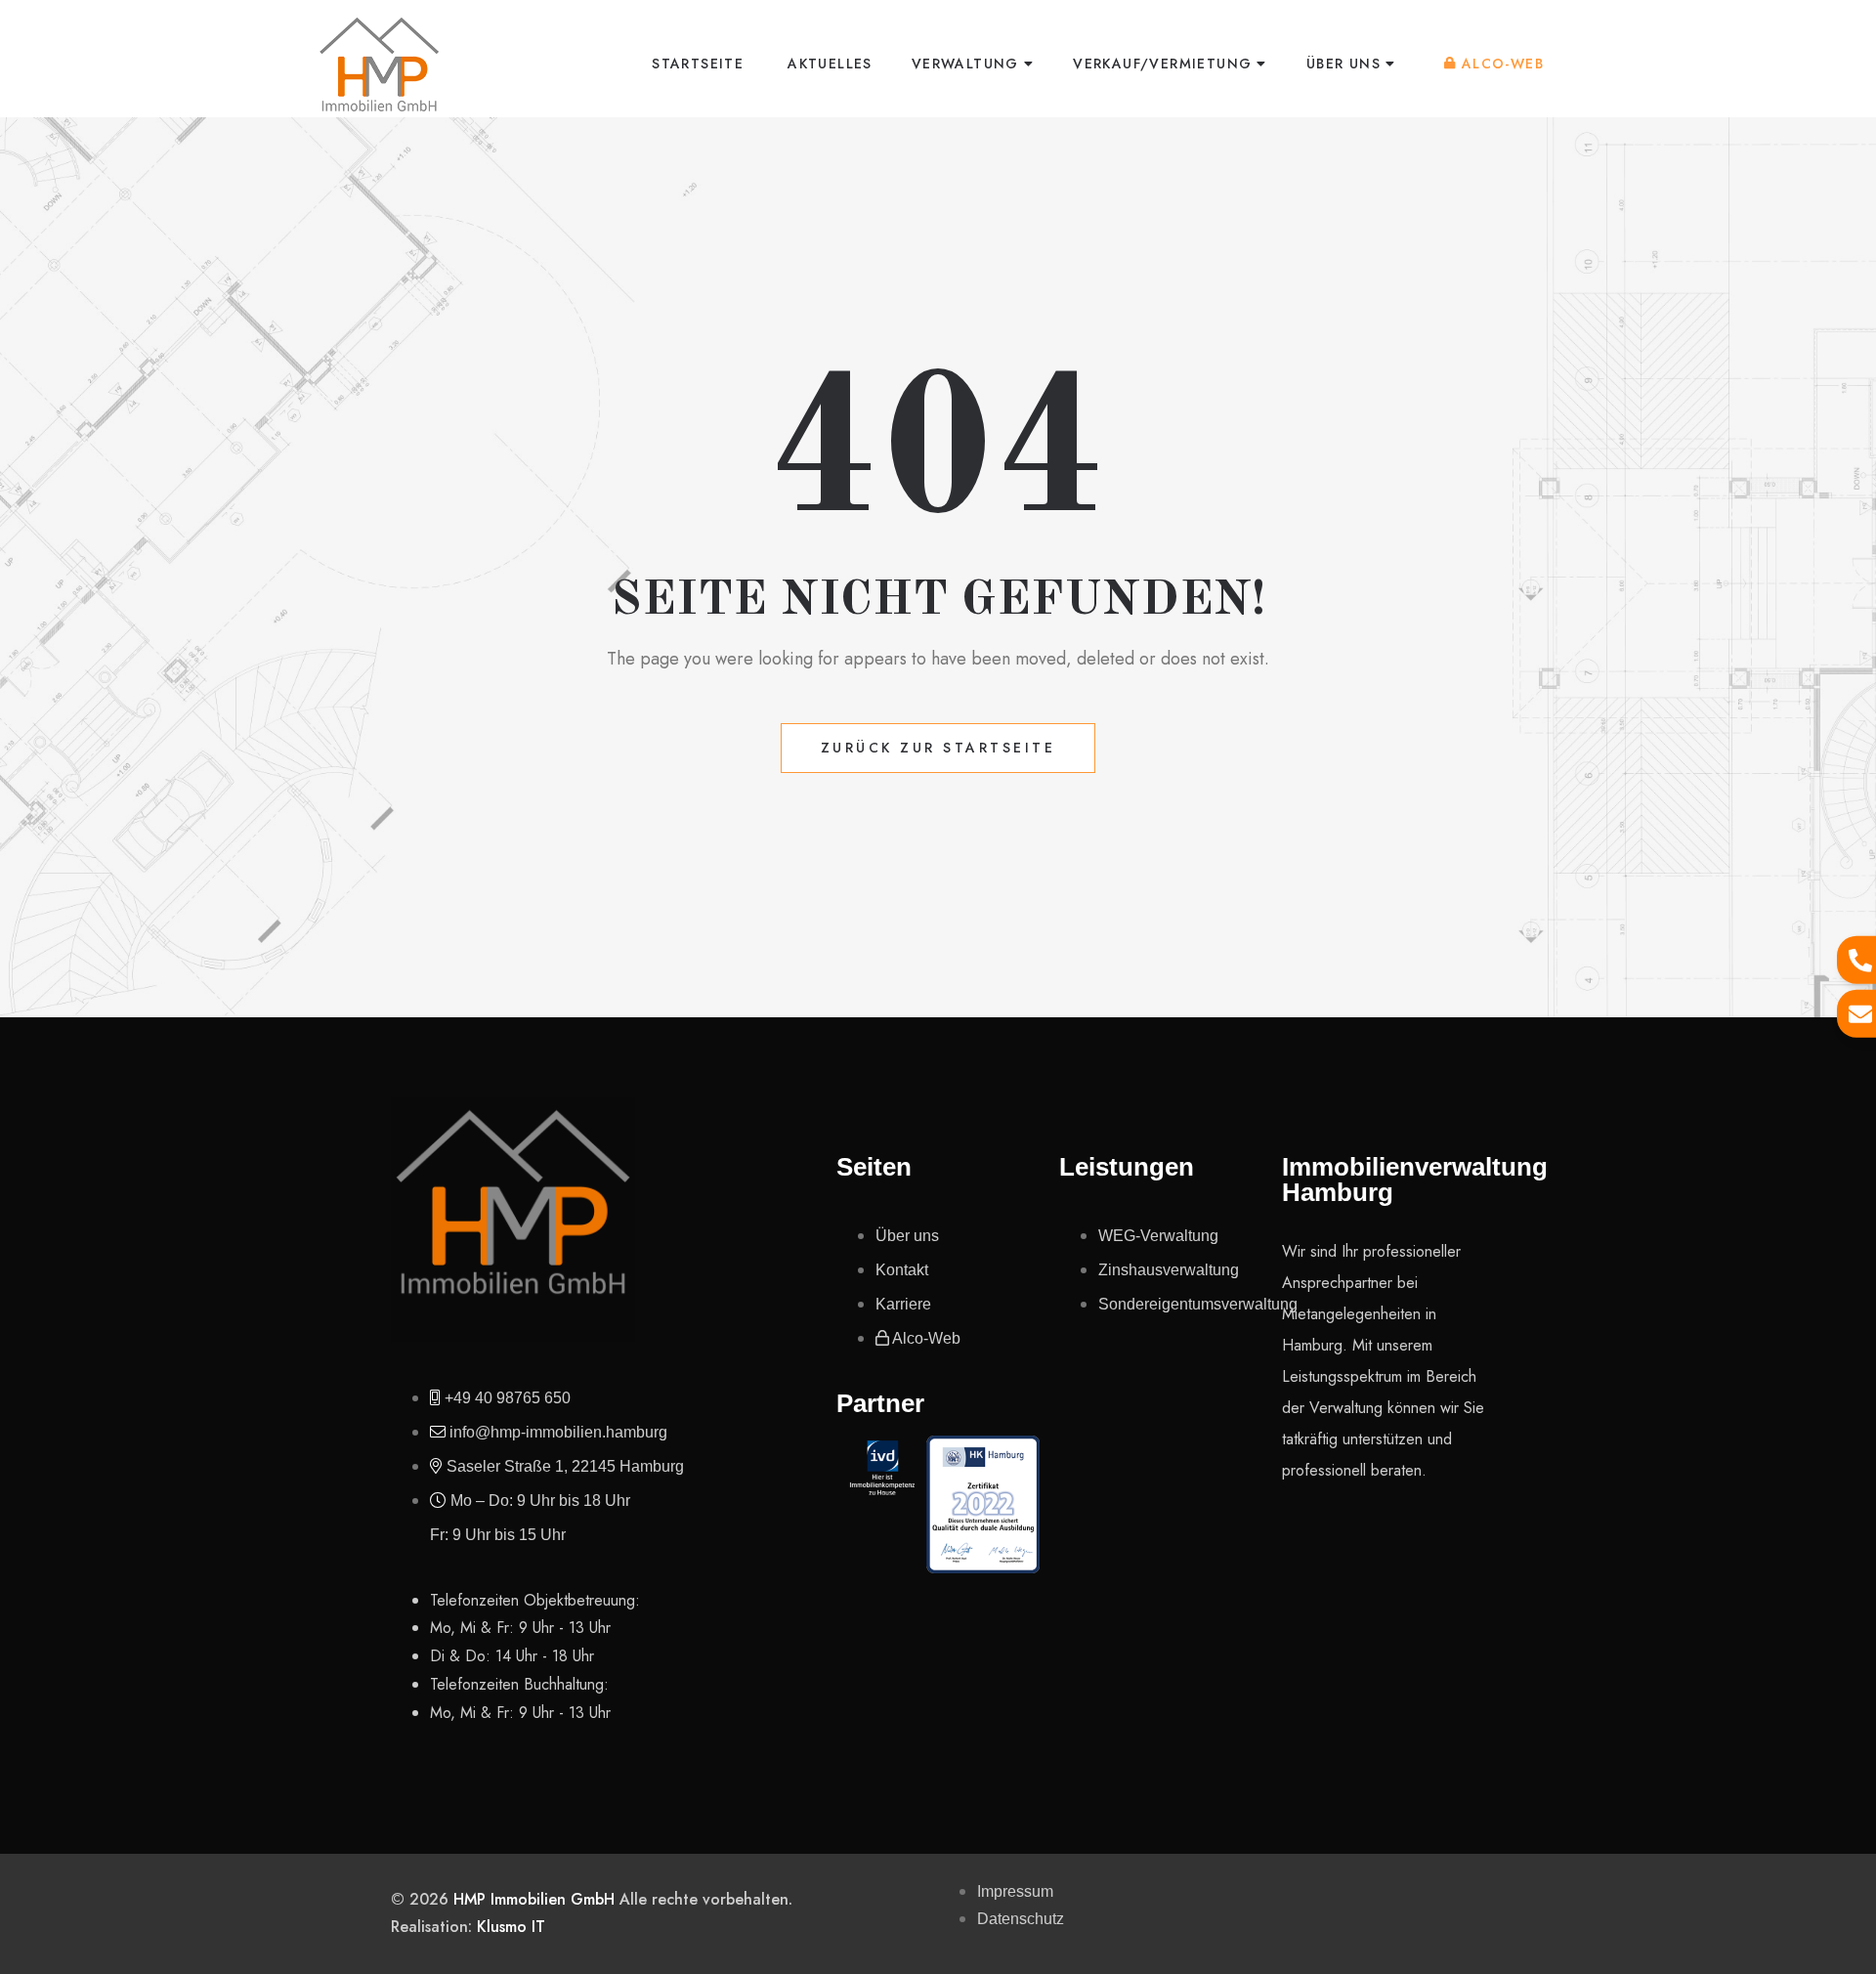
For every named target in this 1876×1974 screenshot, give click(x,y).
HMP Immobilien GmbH (534, 1899)
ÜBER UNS (1343, 64)
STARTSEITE (698, 64)
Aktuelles (830, 64)
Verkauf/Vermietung (1162, 64)
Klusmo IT (511, 1927)
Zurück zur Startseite (938, 748)
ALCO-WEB (1503, 64)
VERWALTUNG (965, 64)
